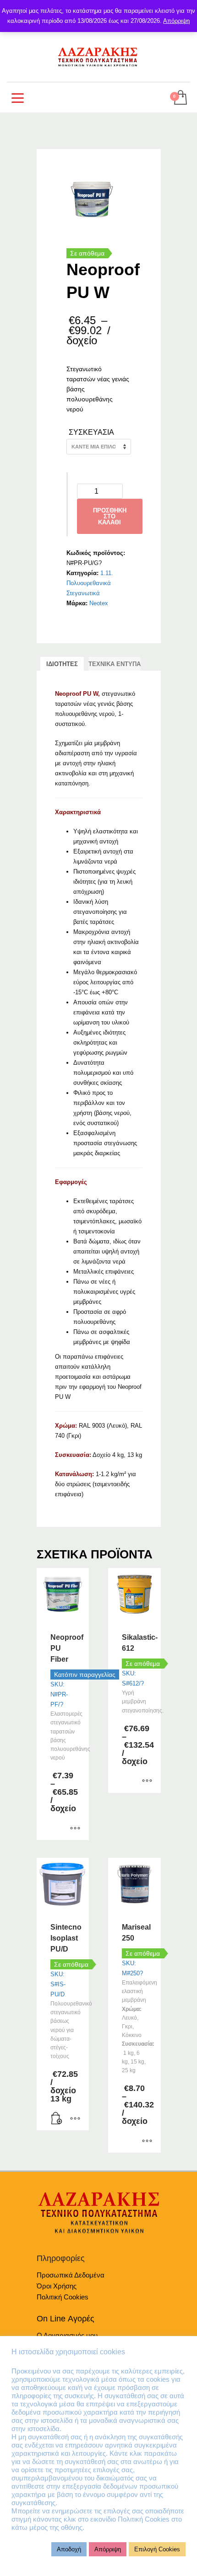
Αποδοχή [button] (69, 2549)
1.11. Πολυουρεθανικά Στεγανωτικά (90, 583)
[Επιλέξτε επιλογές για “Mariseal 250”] (147, 2141)
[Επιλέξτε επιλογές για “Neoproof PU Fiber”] (75, 1829)
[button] (57, 2119)
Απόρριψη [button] (108, 2549)
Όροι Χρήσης (57, 2286)
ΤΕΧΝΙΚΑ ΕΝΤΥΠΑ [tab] (115, 664)
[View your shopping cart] (180, 98)
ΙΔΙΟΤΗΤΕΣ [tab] (62, 664)
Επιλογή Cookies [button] (157, 2549)
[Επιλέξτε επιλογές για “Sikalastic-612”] (147, 1781)
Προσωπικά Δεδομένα (71, 2275)
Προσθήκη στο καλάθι (110, 516)
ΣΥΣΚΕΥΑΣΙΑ (91, 432)
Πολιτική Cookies (63, 2297)
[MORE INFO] (75, 2119)
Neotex (99, 603)
